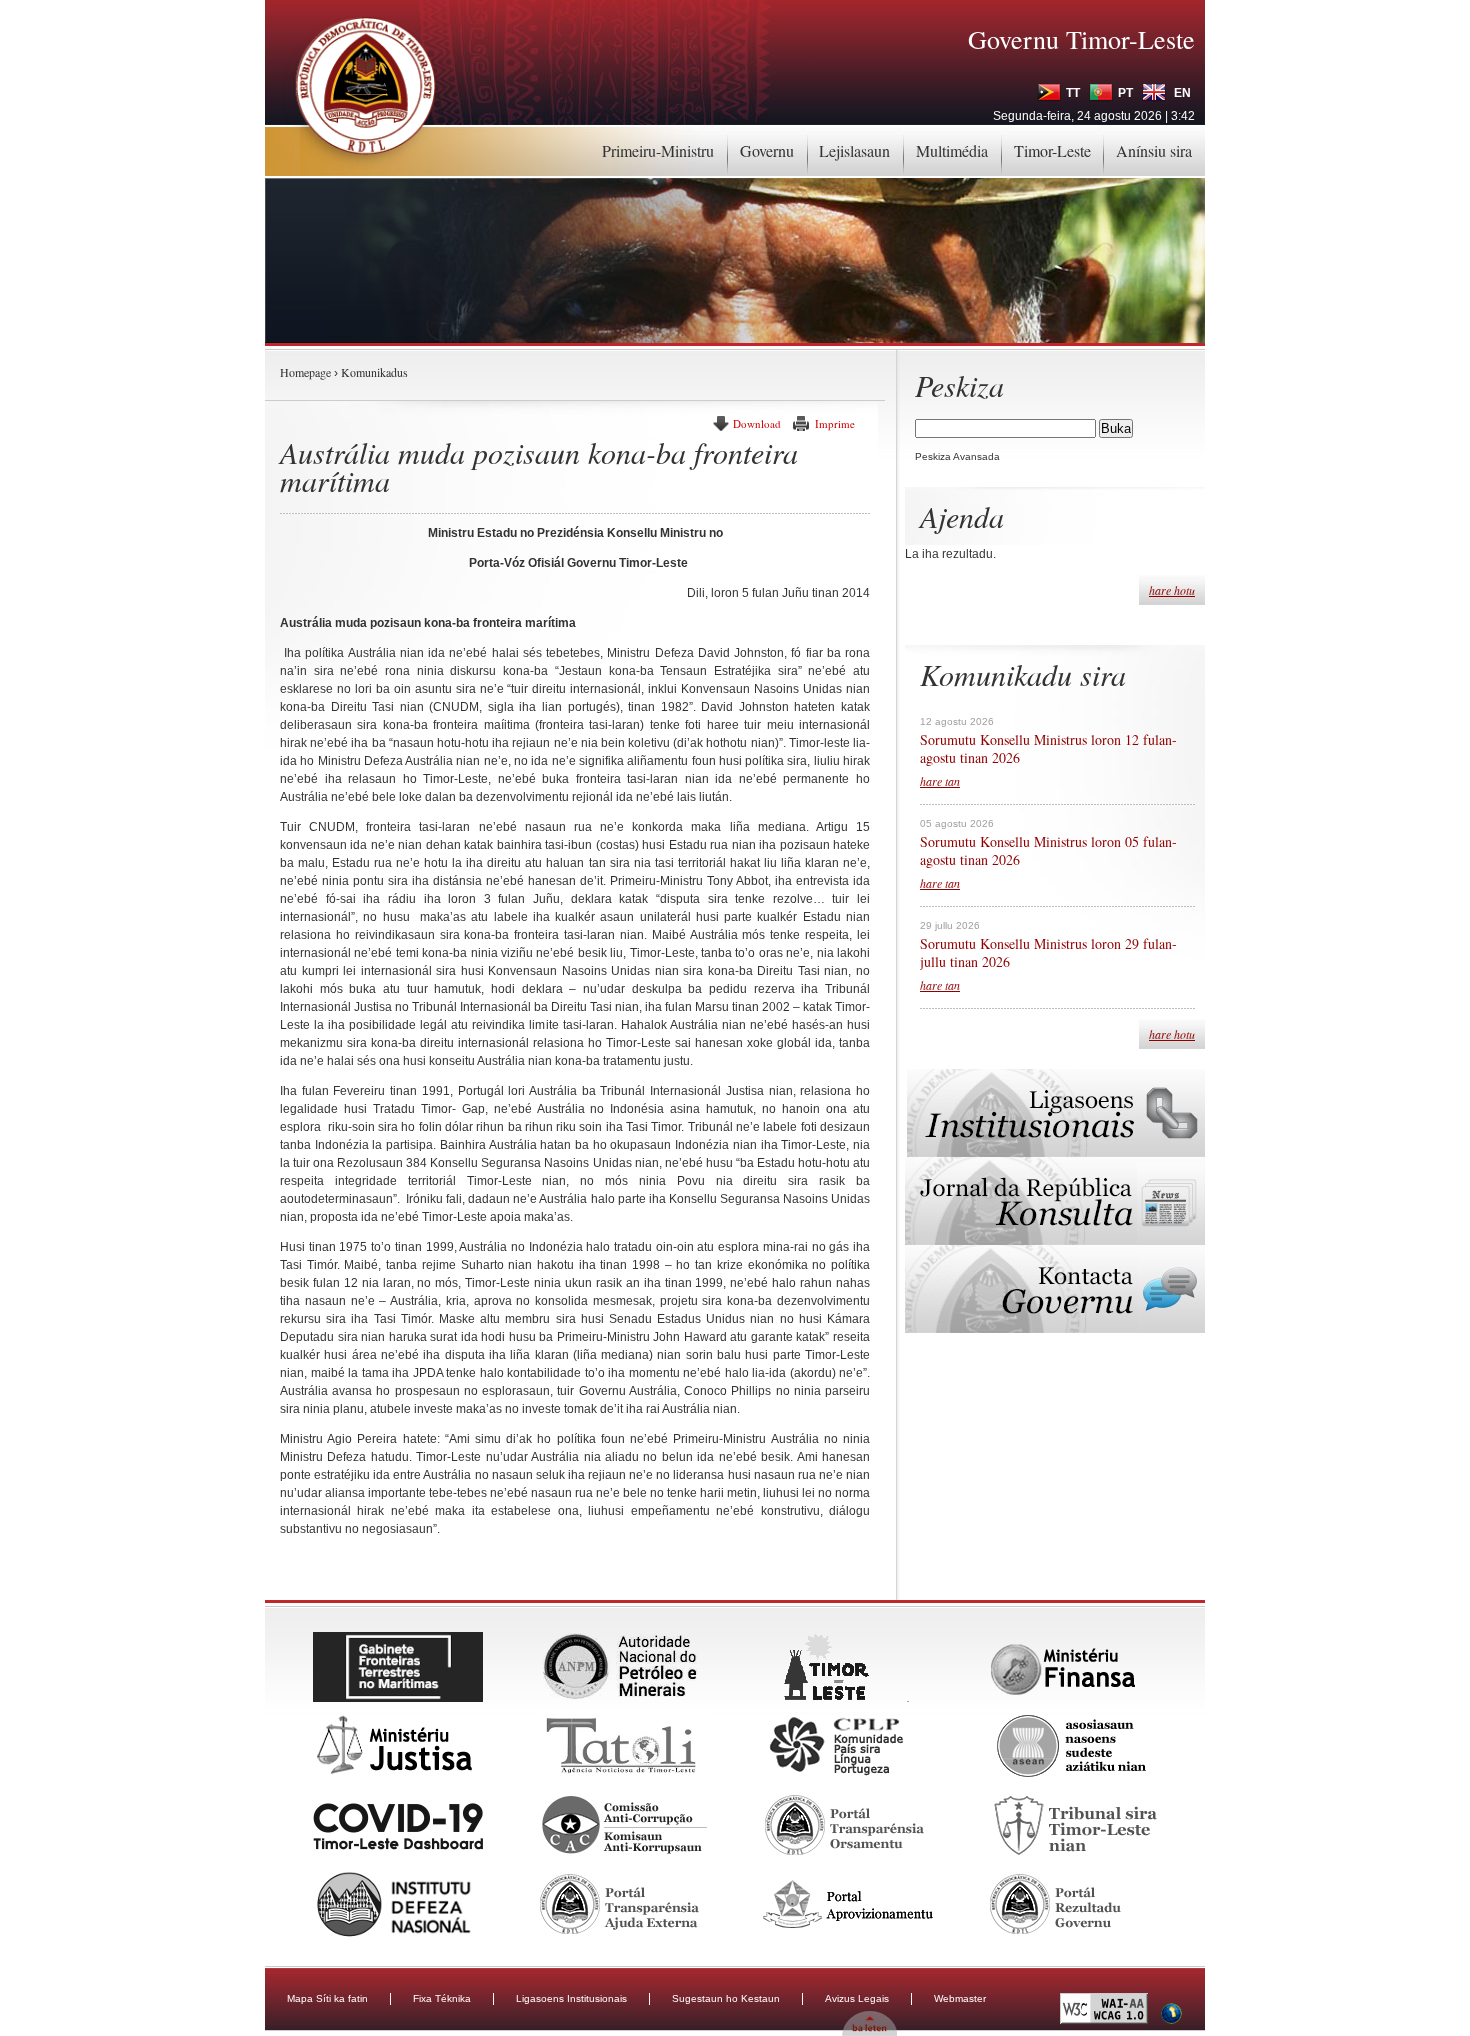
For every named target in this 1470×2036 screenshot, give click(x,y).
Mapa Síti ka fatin (327, 1998)
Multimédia (952, 150)
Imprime (835, 423)
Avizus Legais (857, 1998)
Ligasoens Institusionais (571, 1998)
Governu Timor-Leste (1081, 39)
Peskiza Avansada (957, 456)
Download (757, 423)
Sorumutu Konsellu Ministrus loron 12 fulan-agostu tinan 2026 (1048, 749)
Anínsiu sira (1154, 150)
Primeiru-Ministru (658, 150)
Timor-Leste (1052, 150)
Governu (767, 150)
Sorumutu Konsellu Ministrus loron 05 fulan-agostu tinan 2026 (1048, 851)
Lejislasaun (854, 150)
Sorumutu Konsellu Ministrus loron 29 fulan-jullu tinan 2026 (1048, 953)
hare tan (940, 781)
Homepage (305, 372)
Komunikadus (374, 372)
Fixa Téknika (442, 1998)
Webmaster (960, 1998)
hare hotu (1172, 590)
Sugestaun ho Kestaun (726, 1998)
